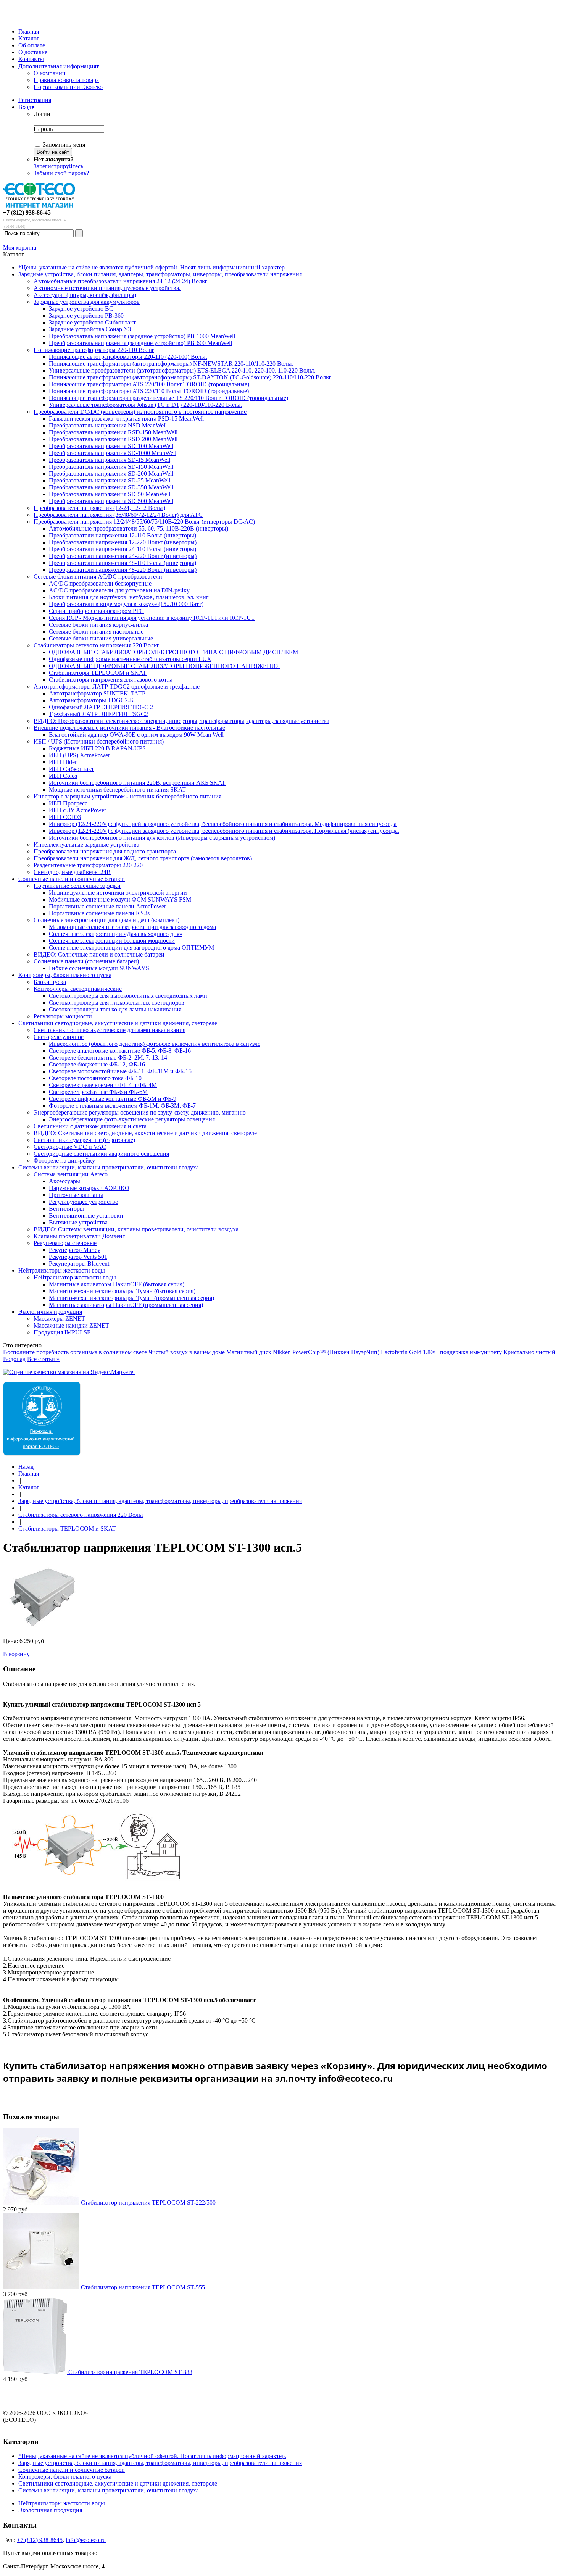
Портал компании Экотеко (68, 87)
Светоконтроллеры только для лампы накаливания (115, 1009)
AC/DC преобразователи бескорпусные (100, 583)
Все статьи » (43, 1359)
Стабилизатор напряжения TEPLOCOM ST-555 (143, 2287)
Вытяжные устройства (78, 1222)
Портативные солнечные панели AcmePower (107, 906)
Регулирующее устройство (84, 1202)
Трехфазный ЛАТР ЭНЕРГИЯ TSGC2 (98, 714)
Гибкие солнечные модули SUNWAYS (99, 968)
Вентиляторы (66, 1209)
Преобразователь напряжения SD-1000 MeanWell (113, 453)
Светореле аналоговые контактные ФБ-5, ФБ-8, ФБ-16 (120, 1051)
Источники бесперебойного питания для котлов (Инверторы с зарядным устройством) (162, 838)
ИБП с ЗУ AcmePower (77, 810)
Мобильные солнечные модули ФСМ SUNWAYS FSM (120, 899)
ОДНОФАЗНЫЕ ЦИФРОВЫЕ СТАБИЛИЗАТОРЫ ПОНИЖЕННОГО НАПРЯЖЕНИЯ (164, 666)
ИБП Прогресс (68, 803)
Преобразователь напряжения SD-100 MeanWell (111, 446)
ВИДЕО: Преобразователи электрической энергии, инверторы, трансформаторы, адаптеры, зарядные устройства (181, 721)
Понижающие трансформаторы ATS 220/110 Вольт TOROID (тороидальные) (149, 391)
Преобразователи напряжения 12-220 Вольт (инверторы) (123, 542)
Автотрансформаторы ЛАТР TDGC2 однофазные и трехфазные (117, 686)
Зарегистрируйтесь (58, 166)
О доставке (33, 52)
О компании (50, 73)
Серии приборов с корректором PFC (96, 611)
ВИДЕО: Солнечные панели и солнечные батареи (99, 954)
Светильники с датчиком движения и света (90, 1126)
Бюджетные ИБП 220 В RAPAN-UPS (97, 748)
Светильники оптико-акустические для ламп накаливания (110, 1030)
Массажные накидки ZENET (71, 1325)
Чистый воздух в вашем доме (187, 1352)
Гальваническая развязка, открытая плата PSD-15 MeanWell (126, 419)
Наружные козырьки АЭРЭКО (89, 1188)
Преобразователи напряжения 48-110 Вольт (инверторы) (123, 563)
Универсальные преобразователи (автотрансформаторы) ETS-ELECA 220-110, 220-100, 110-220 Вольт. (182, 370)
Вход (26, 107)
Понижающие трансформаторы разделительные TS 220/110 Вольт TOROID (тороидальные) (168, 398)
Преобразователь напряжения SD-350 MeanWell (111, 487)
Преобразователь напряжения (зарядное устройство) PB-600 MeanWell (140, 343)
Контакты (31, 59)
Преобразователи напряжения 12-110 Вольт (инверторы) (123, 535)
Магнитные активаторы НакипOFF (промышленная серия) (126, 1305)
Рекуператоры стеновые (65, 1243)
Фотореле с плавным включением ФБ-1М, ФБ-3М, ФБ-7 (122, 1106)
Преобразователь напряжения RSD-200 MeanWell (113, 439)
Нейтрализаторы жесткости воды (62, 1270)
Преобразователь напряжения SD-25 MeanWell (110, 480)
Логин (42, 114)
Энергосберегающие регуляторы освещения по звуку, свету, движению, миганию (140, 1112)
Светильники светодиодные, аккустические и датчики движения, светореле (118, 1023)
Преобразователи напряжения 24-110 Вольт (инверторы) (123, 549)
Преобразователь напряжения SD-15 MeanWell (110, 460)
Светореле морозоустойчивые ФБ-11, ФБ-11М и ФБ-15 (120, 1071)
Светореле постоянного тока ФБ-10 (95, 1078)
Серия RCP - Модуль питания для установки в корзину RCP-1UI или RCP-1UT (152, 618)
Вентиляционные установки (86, 1215)
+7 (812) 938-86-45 (27, 212)
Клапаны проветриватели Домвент (79, 1236)
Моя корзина (20, 248)
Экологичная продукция (50, 1312)
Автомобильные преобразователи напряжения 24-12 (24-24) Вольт (120, 281)
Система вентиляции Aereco (71, 1174)
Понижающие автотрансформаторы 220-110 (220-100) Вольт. (128, 357)
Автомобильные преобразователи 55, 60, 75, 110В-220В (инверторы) (139, 528)
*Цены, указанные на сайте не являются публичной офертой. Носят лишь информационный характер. (152, 267)
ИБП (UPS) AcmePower (79, 755)
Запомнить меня (64, 144)
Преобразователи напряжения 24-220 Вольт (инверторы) (123, 556)
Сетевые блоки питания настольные (96, 631)
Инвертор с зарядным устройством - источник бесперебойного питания (127, 796)
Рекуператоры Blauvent (79, 1264)
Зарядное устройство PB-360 (86, 315)
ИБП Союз (63, 776)
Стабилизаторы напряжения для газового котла (111, 680)
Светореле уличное (59, 1037)
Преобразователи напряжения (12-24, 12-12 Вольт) (99, 508)
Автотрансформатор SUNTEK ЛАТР (97, 693)
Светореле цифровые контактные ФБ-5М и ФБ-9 (113, 1099)
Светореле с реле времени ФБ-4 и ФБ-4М (103, 1085)
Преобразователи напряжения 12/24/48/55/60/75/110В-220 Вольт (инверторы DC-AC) (144, 522)
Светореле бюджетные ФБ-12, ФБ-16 (97, 1064)
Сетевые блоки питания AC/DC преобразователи (98, 577)
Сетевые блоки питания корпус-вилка (98, 625)
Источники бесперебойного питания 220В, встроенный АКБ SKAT (137, 783)
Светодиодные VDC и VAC (70, 1147)
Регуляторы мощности (63, 1016)
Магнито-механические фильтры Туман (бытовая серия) (122, 1291)
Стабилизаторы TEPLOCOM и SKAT (98, 673)
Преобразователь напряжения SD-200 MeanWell (111, 473)
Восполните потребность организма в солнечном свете (75, 1352)
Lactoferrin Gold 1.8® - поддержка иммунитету (441, 1352)
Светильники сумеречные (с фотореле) (84, 1140)
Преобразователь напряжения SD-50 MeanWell (110, 494)
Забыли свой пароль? (61, 173)
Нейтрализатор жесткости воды (75, 1277)
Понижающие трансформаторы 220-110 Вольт (94, 350)
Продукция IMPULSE (62, 1332)
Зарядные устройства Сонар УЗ (90, 329)
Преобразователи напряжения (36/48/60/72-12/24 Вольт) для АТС (118, 515)
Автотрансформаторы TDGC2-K (92, 700)
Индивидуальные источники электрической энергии (118, 893)
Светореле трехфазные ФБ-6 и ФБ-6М (98, 1092)
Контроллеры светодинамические (78, 989)
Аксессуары (64, 1181)
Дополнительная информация (59, 66)
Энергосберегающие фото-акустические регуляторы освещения (132, 1119)
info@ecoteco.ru (86, 2540)
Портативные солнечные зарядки (77, 886)
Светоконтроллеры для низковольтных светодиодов (117, 1002)
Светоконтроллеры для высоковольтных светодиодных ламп (128, 996)
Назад (26, 1467)
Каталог (29, 38)
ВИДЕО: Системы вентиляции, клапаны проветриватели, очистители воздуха (136, 1229)
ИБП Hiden (63, 762)
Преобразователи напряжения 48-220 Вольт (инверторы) (123, 570)
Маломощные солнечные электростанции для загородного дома (132, 927)
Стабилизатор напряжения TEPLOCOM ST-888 (130, 2372)
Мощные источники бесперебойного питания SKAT (117, 790)
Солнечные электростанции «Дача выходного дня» (116, 934)
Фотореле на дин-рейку (64, 1161)
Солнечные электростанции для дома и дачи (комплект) (106, 920)
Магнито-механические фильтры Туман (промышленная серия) (131, 1298)
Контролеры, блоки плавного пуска (65, 975)
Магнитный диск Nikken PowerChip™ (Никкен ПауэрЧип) (303, 1352)
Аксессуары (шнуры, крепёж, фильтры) (85, 295)
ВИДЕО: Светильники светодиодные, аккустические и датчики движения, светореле (145, 1133)
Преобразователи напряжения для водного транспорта (105, 851)
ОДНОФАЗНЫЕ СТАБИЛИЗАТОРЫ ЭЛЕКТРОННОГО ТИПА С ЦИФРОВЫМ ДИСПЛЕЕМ (173, 652)
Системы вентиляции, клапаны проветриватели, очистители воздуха (109, 1167)
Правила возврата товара (66, 80)
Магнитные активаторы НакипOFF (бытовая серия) (117, 1284)
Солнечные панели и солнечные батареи (72, 879)
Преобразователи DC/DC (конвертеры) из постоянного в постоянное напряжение (140, 412)
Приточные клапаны (76, 1195)
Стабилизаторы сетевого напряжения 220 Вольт (96, 645)
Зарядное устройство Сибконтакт (92, 322)
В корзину (16, 1654)
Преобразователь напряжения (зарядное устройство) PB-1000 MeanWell (142, 336)
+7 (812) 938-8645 (40, 2540)
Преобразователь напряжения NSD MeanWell (108, 425)
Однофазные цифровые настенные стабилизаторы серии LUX (130, 659)
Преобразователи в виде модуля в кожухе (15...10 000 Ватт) (126, 604)
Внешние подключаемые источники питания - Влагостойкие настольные (129, 728)
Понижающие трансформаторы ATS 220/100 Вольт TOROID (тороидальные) (149, 384)
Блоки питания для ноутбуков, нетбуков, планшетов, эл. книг (129, 597)
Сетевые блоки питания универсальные (101, 638)
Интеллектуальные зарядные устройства (86, 844)
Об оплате (32, 45)
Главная (29, 31)
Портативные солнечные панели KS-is (99, 913)
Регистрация (35, 100)
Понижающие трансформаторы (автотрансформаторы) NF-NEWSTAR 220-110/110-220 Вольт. (171, 364)
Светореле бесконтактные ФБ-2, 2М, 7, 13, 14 (108, 1057)
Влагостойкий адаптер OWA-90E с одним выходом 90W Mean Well (136, 735)
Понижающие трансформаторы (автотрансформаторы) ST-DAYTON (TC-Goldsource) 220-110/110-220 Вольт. (190, 377)
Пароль (43, 129)
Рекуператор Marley (75, 1250)
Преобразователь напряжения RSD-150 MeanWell (113, 432)
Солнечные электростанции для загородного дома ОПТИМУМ (131, 948)
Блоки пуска (50, 982)
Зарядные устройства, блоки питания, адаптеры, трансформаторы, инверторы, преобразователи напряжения (160, 274)
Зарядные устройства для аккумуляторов (87, 302)
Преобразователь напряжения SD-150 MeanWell (111, 467)
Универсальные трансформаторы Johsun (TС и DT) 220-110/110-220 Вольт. (146, 405)
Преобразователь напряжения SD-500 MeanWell (111, 501)
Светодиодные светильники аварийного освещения (101, 1154)
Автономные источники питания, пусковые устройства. (107, 288)
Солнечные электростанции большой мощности (112, 941)
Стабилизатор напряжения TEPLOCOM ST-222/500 (148, 2203)
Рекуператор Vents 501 (78, 1257)
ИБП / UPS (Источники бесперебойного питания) (99, 741)
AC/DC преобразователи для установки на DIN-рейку (119, 590)
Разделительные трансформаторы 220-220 (88, 865)
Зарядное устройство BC (81, 309)
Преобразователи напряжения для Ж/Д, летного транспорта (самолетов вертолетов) (143, 858)
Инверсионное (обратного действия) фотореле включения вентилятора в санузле (155, 1044)
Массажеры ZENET (59, 1319)
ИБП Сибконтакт (71, 769)
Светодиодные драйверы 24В (72, 872)
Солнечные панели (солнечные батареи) (86, 961)
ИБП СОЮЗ (65, 817)
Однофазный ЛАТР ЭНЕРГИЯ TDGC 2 (101, 707)
